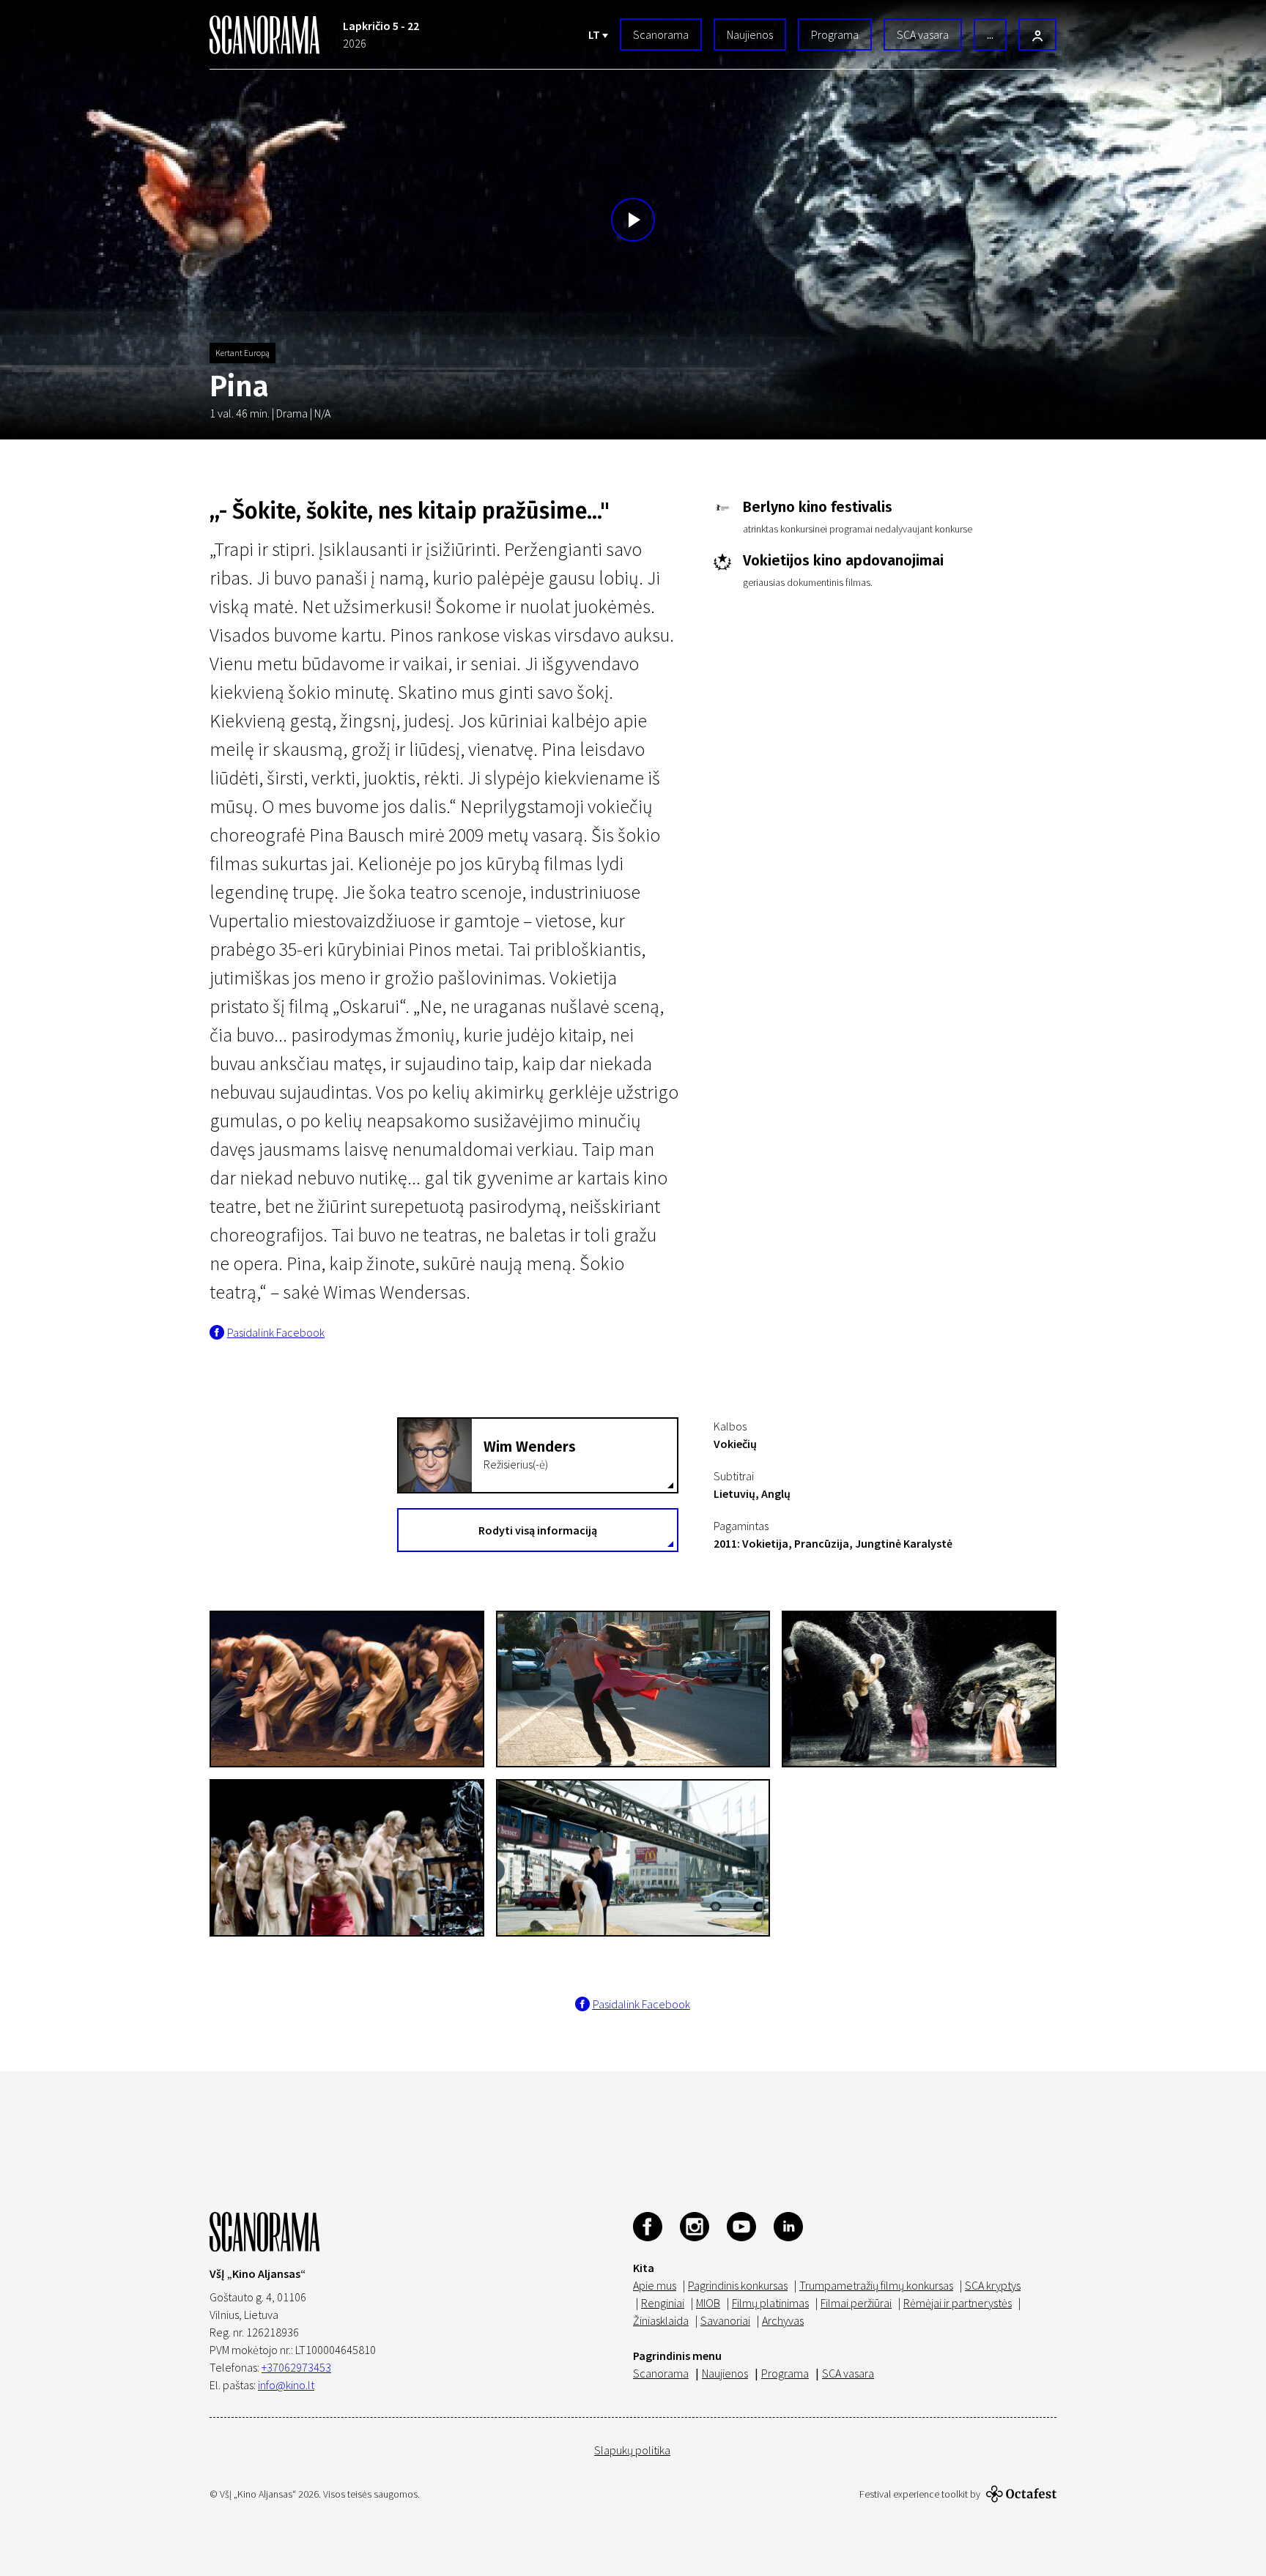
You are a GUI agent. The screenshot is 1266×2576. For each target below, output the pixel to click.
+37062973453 (296, 2367)
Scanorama (661, 34)
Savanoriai (725, 2320)
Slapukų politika (632, 2450)
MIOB (708, 2303)
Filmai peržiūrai (856, 2303)
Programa (835, 34)
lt (595, 34)
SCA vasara (923, 34)
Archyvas (783, 2320)
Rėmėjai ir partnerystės (958, 2303)
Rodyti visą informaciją (538, 1530)
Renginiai (663, 2303)
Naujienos (750, 34)
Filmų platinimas (770, 2303)
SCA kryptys (993, 2285)
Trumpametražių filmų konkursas (876, 2285)
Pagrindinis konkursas (738, 2285)
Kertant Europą (243, 353)
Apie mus (655, 2285)
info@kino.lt (286, 2385)
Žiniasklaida (661, 2320)
